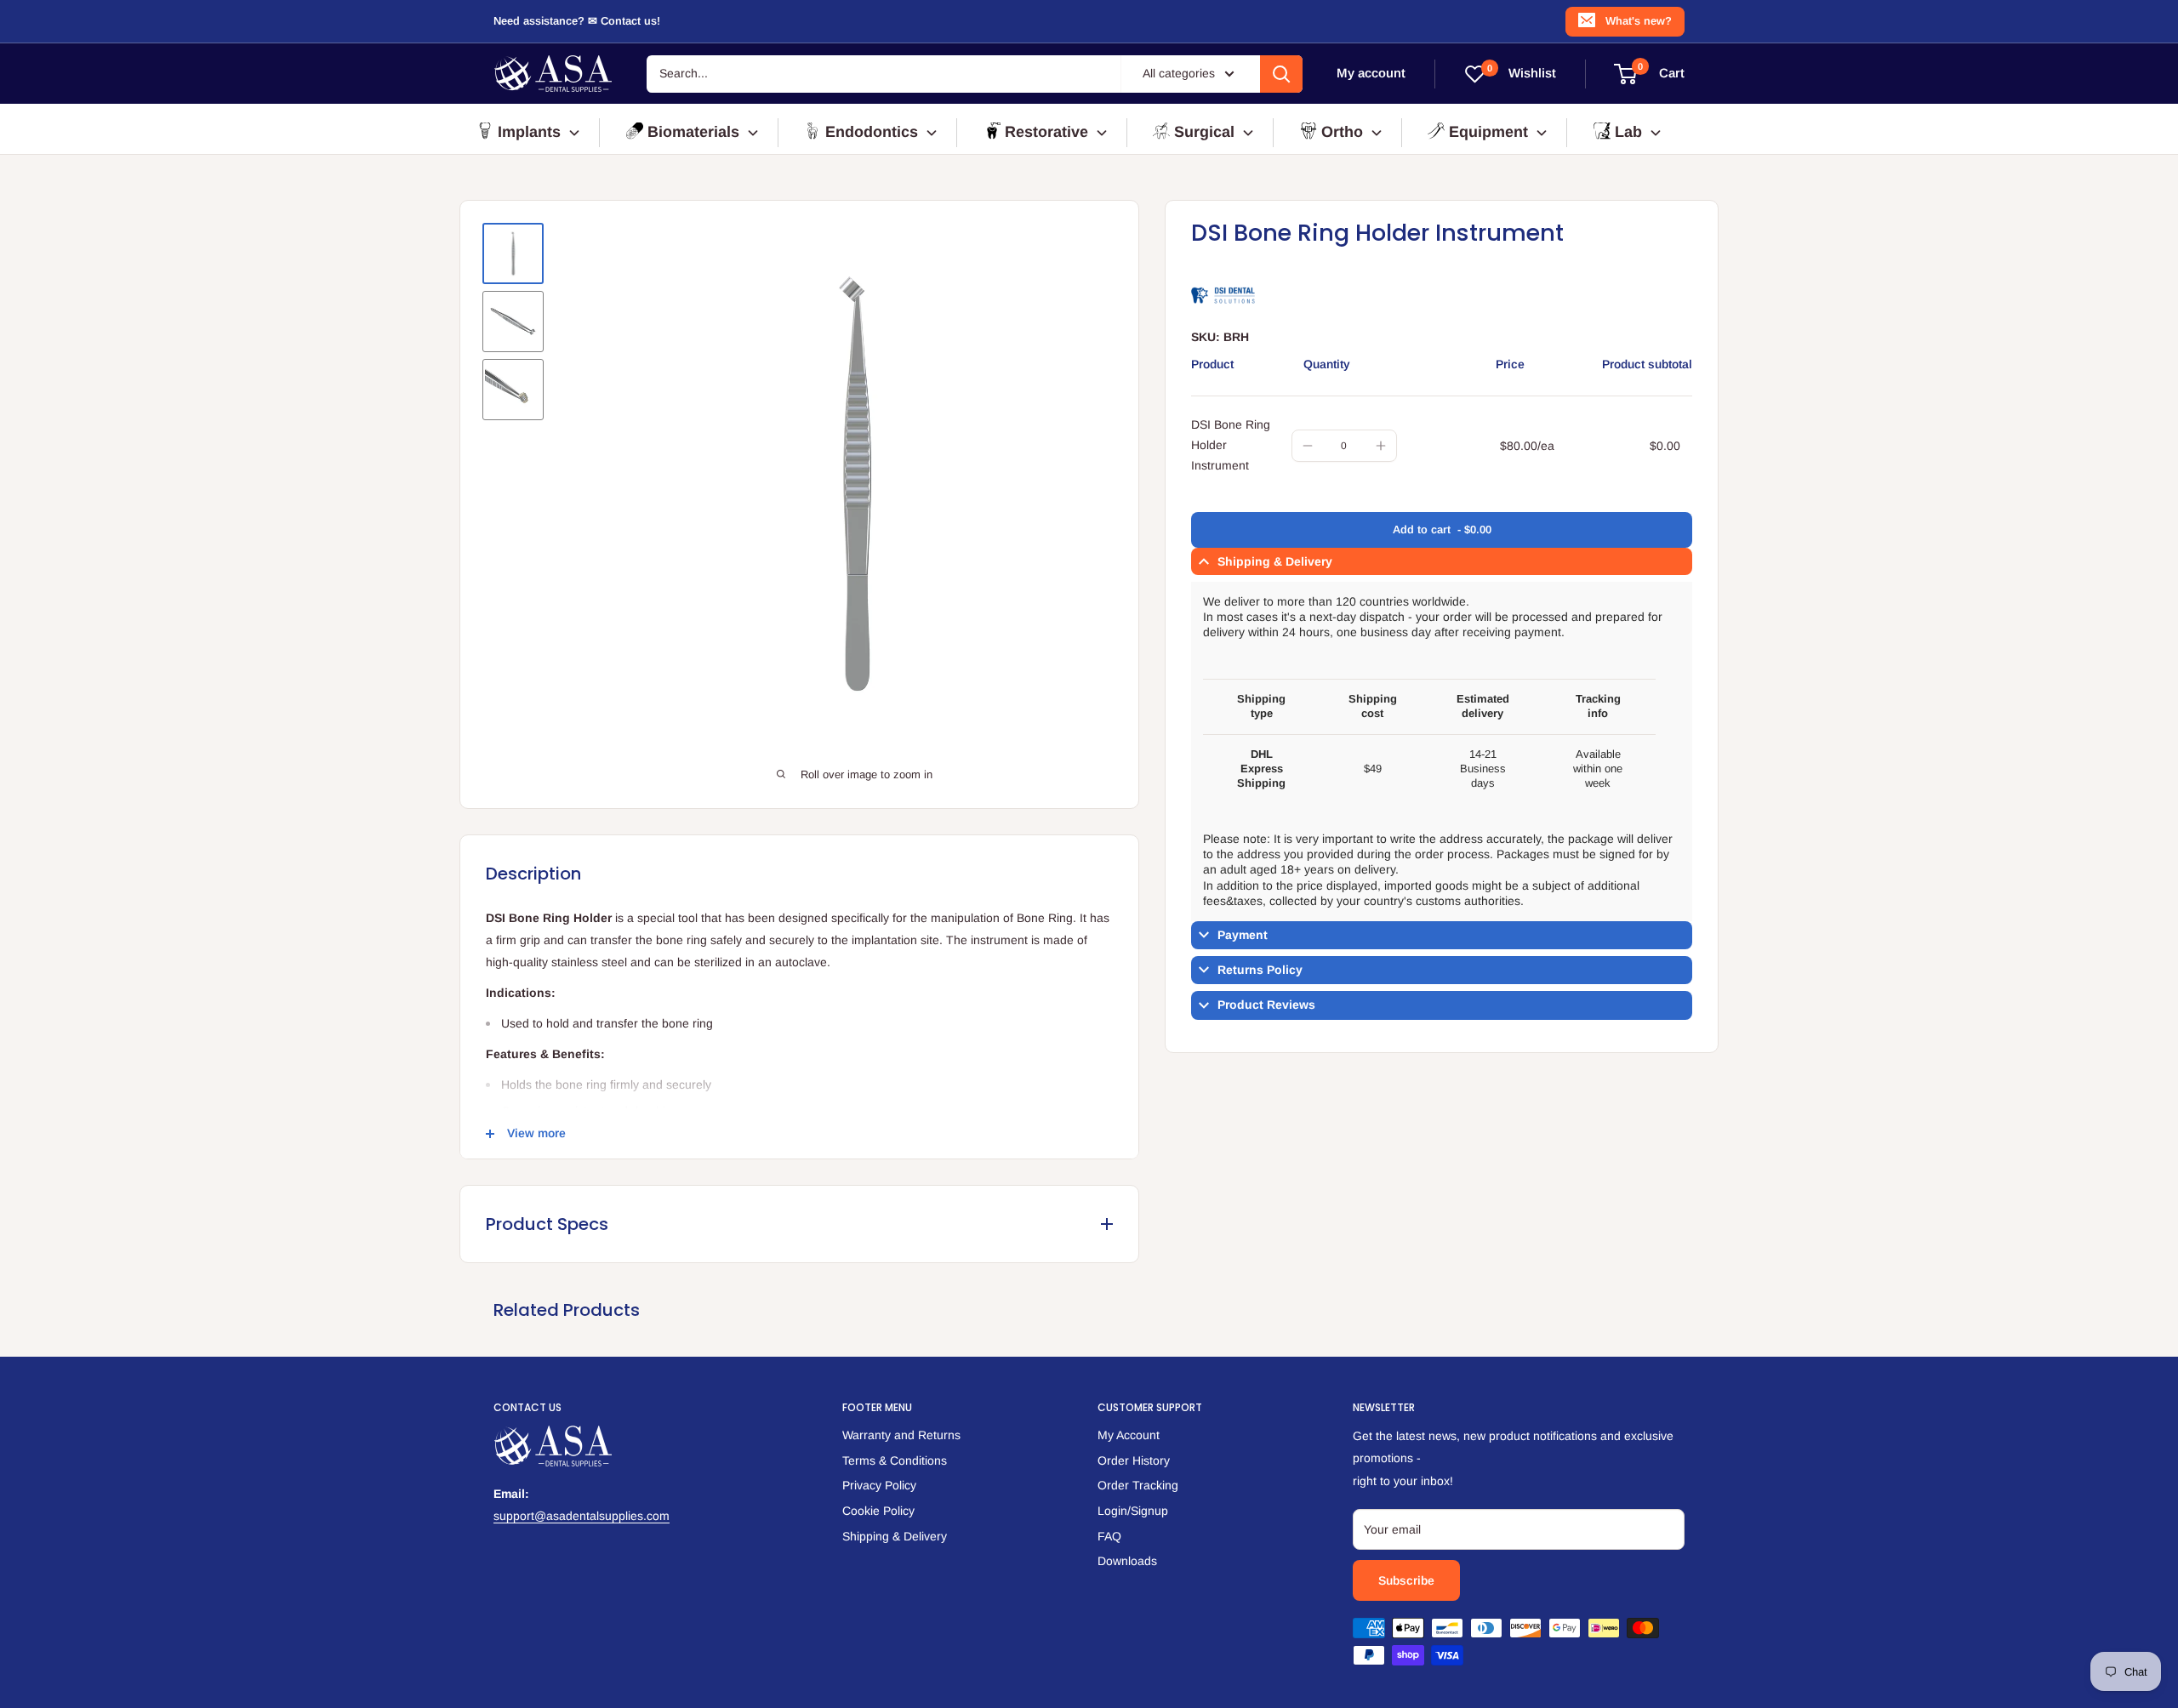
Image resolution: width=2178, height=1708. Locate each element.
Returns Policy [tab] (1260, 971)
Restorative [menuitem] (1046, 132)
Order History (1134, 1460)
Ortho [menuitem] (1342, 132)
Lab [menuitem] (1628, 132)
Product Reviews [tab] (1266, 1005)
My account (1371, 74)
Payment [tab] (1243, 936)
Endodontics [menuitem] (872, 132)
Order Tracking (1138, 1485)
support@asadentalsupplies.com (582, 1516)
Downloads (1127, 1561)
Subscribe (1406, 1580)
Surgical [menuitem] (1204, 132)
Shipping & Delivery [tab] (1275, 561)
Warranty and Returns (901, 1435)
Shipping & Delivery (895, 1536)
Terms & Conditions (895, 1460)
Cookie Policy (878, 1511)
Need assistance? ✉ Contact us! (577, 21)
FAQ (1109, 1536)
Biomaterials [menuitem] (693, 132)
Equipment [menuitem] (1488, 132)
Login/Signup (1133, 1511)
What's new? (1639, 21)
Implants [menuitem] (529, 132)
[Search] (1281, 74)
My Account (1129, 1435)
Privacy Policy (879, 1485)
